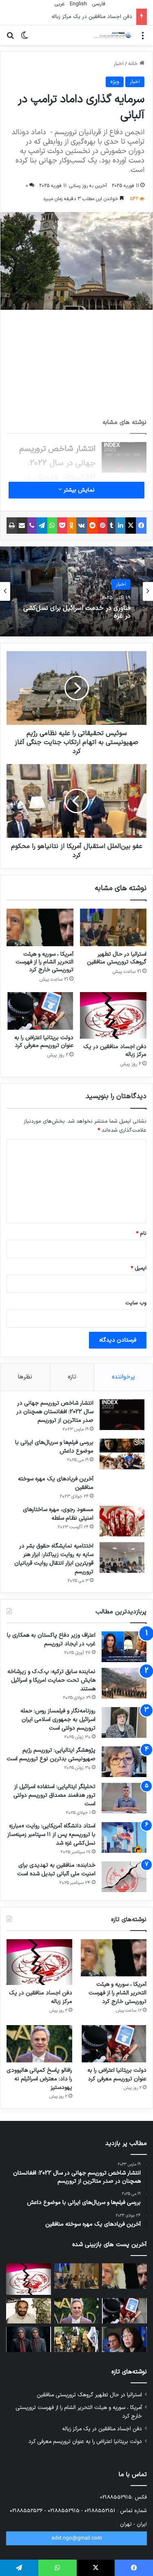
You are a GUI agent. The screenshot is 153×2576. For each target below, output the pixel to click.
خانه (134, 64)
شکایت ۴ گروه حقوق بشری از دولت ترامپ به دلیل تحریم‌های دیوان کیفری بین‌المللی (80, 612)
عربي (59, 4)
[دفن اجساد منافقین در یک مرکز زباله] (113, 1015)
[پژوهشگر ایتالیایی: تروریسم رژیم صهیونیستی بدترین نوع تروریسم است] (124, 1762)
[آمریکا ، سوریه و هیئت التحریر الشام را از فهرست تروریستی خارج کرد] (40, 927)
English (78, 4)
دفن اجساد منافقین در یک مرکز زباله (115, 1051)
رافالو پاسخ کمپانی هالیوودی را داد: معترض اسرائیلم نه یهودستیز (39, 2079)
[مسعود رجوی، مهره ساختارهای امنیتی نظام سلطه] (122, 1521)
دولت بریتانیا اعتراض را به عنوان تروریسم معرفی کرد (44, 1042)
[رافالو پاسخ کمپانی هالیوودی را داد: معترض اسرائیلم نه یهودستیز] (39, 2044)
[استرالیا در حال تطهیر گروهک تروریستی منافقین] (113, 927)
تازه (72, 1377)
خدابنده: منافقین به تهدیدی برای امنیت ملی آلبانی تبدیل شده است (56, 1870)
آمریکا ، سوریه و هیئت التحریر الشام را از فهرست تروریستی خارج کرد (44, 962)
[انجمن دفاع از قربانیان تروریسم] (112, 35)
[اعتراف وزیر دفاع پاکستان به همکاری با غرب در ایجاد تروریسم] (124, 1647)
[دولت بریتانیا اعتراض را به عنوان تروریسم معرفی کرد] (40, 1011)
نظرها (25, 1377)
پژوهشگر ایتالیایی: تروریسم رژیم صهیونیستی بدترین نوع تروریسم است (51, 1755)
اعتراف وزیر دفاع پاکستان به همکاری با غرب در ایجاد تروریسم (51, 1640)
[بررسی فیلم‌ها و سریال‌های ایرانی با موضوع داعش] (122, 1454)
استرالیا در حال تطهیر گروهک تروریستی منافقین (117, 958)
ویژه (115, 82)
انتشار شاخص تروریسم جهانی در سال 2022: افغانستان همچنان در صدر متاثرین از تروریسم (55, 1412)
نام (141, 1234)
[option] (76, 591)
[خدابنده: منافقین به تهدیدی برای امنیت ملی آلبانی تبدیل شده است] (124, 1877)
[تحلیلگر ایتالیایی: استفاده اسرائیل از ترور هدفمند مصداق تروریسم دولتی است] (124, 1798)
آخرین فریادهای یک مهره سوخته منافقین (56, 1483)
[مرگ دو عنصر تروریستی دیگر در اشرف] (29, 2339)
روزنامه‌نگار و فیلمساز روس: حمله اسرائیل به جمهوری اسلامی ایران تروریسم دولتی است (58, 1720)
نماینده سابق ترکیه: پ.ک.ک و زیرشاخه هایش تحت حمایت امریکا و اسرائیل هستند (51, 1680)
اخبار (119, 64)
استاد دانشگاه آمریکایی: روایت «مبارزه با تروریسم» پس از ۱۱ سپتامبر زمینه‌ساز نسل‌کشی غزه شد (51, 1835)
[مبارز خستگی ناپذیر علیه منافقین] (29, 2311)
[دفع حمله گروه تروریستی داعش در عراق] (77, 2339)
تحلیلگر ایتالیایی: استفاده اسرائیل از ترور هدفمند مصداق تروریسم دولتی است (54, 1795)
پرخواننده (123, 1377)
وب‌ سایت (136, 1303)
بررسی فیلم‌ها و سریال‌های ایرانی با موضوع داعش (54, 1447)
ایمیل (139, 1268)
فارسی (98, 4)
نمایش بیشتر (78, 490)
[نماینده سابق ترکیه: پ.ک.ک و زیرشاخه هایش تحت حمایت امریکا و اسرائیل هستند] (124, 1683)
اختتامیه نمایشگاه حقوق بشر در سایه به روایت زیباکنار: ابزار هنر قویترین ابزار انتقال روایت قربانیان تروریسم (54, 1559)
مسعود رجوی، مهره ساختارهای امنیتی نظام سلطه (58, 1514)
